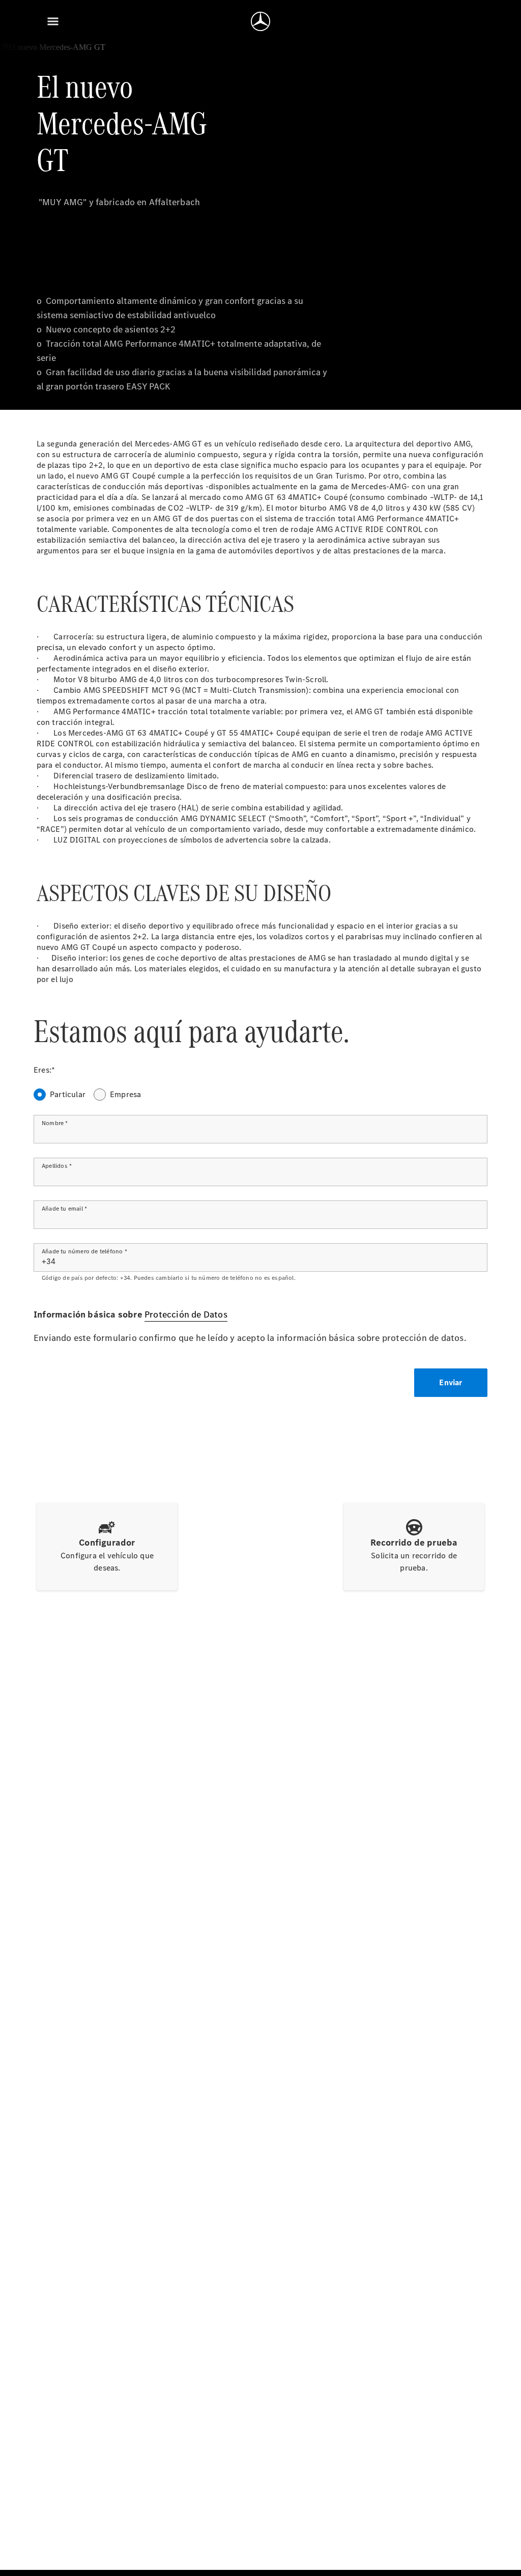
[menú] (53, 21)
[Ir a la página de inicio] (260, 21)
